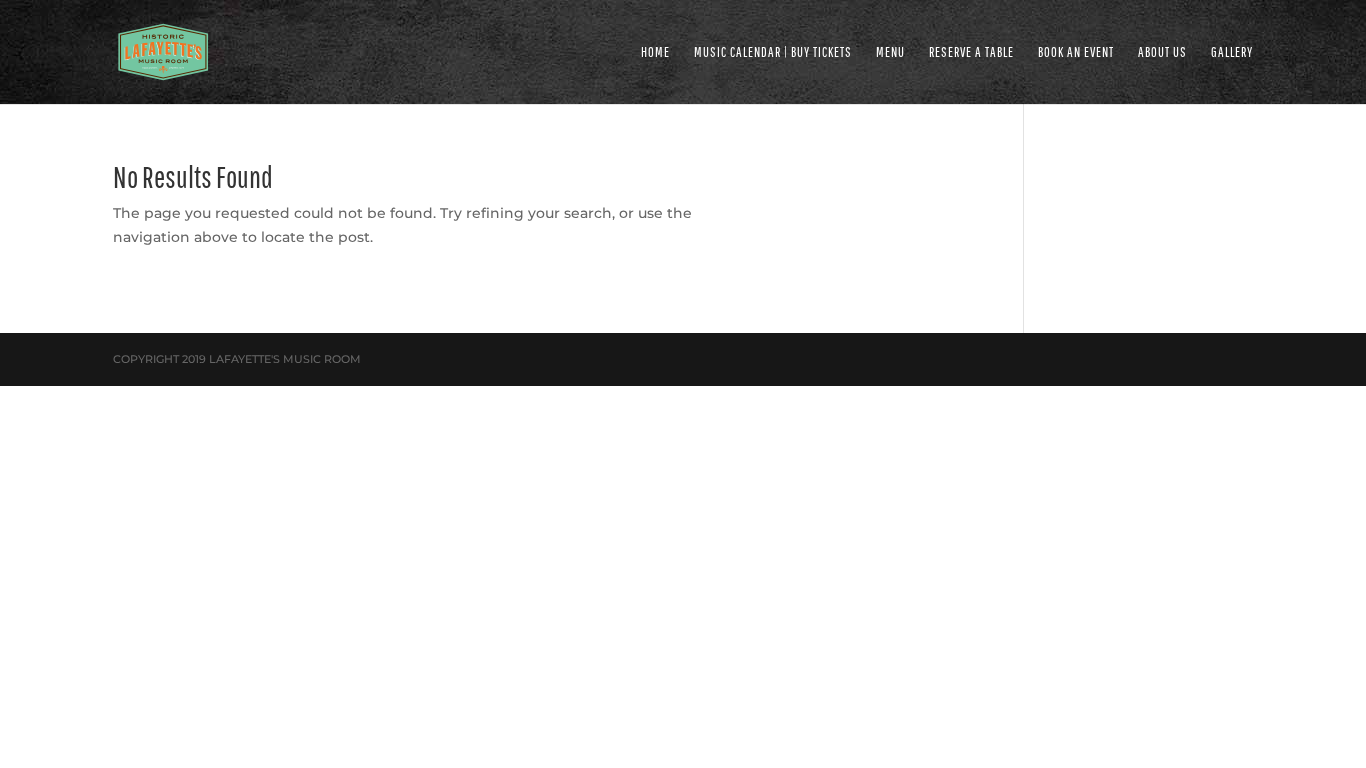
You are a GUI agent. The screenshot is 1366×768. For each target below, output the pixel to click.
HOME (655, 52)
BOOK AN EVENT (1076, 52)
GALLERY (1232, 52)
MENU (890, 52)
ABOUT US (1162, 52)
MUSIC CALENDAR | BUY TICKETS (773, 52)
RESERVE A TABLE (971, 52)
